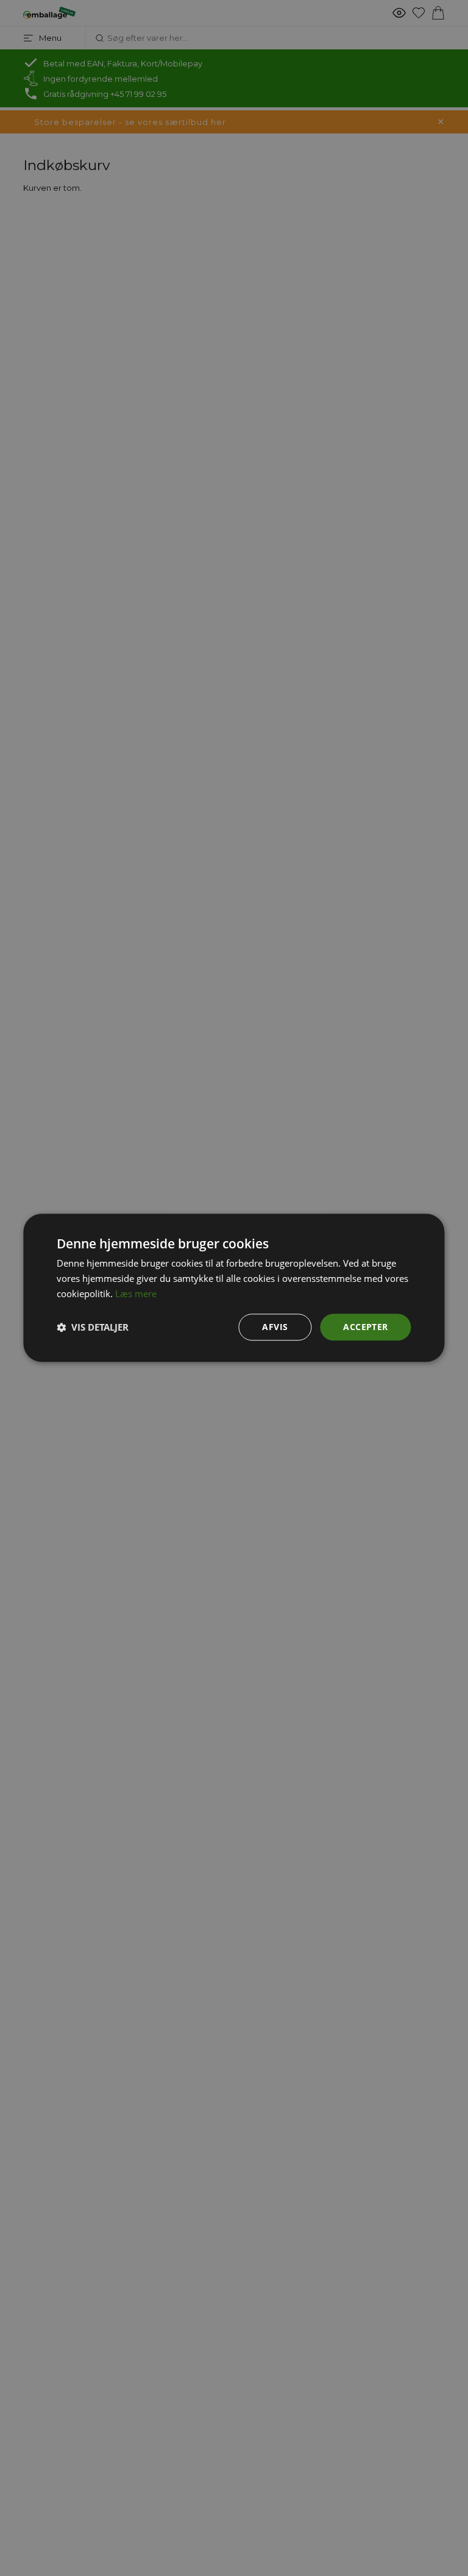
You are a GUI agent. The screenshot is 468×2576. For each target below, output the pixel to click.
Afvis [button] (275, 1327)
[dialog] (234, 1288)
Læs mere (136, 1293)
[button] (93, 1327)
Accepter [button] (365, 1327)
